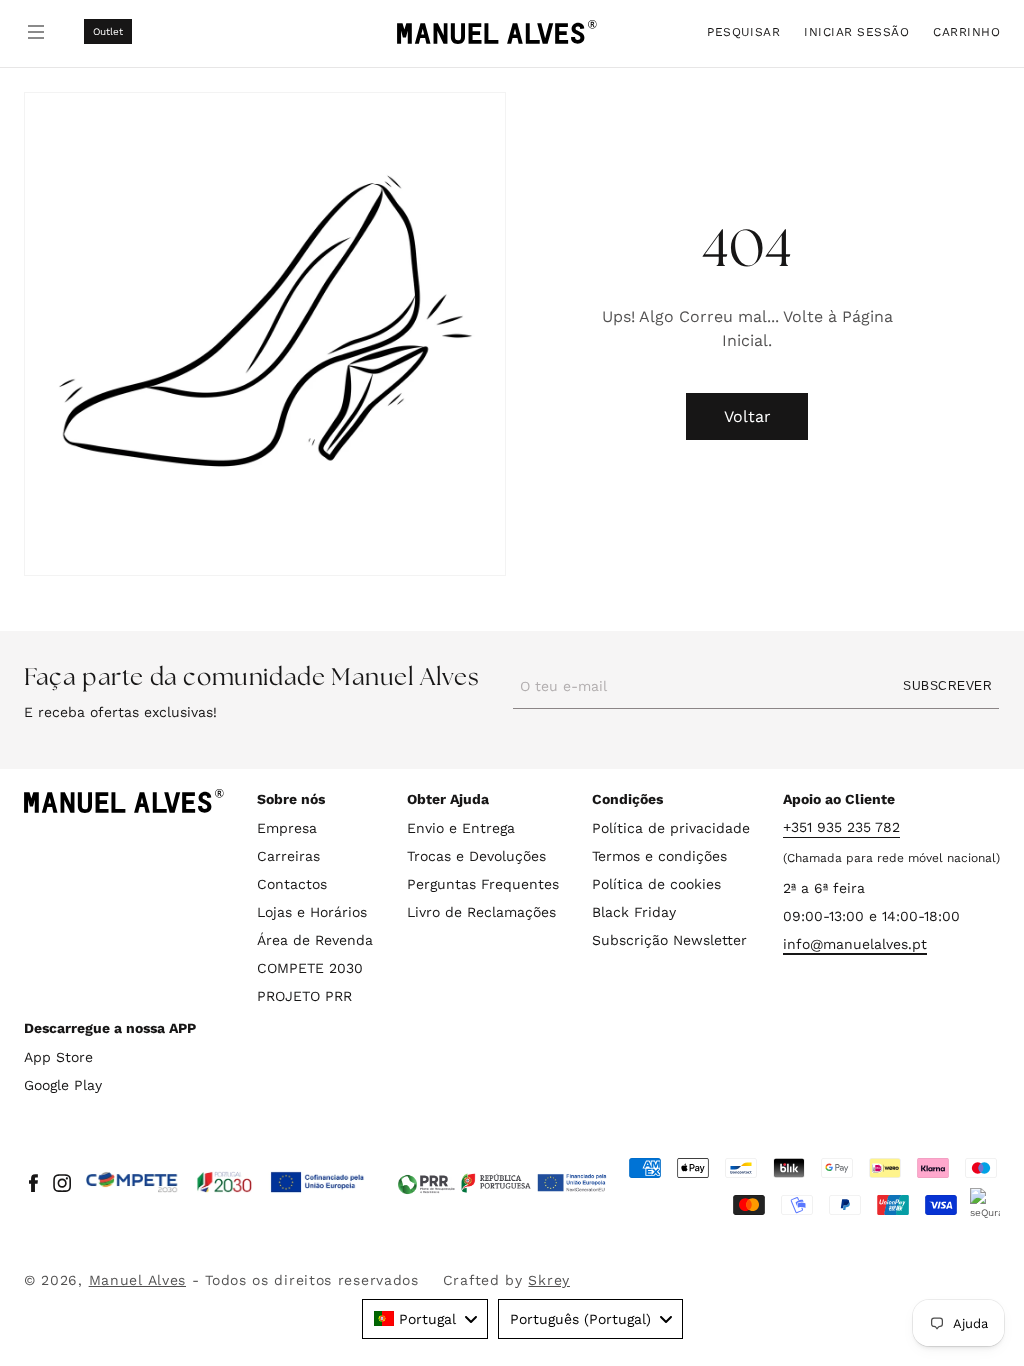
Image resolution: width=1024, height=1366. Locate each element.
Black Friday (634, 912)
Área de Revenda (315, 940)
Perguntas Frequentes (483, 884)
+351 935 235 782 (841, 827)
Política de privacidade (671, 828)
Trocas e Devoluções (476, 856)
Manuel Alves (137, 1280)
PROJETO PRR (304, 996)
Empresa (287, 828)
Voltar (747, 416)
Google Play (63, 1085)
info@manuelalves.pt (855, 944)
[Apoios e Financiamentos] (225, 1183)
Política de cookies (656, 884)
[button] (743, 31)
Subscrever (947, 686)
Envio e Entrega (461, 828)
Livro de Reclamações (481, 912)
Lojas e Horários (312, 912)
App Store (58, 1057)
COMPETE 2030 (310, 968)
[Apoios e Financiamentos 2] (502, 1183)
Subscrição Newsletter (669, 940)
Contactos (292, 884)
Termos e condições (659, 856)
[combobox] (425, 1319)
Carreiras (288, 856)
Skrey (549, 1280)
